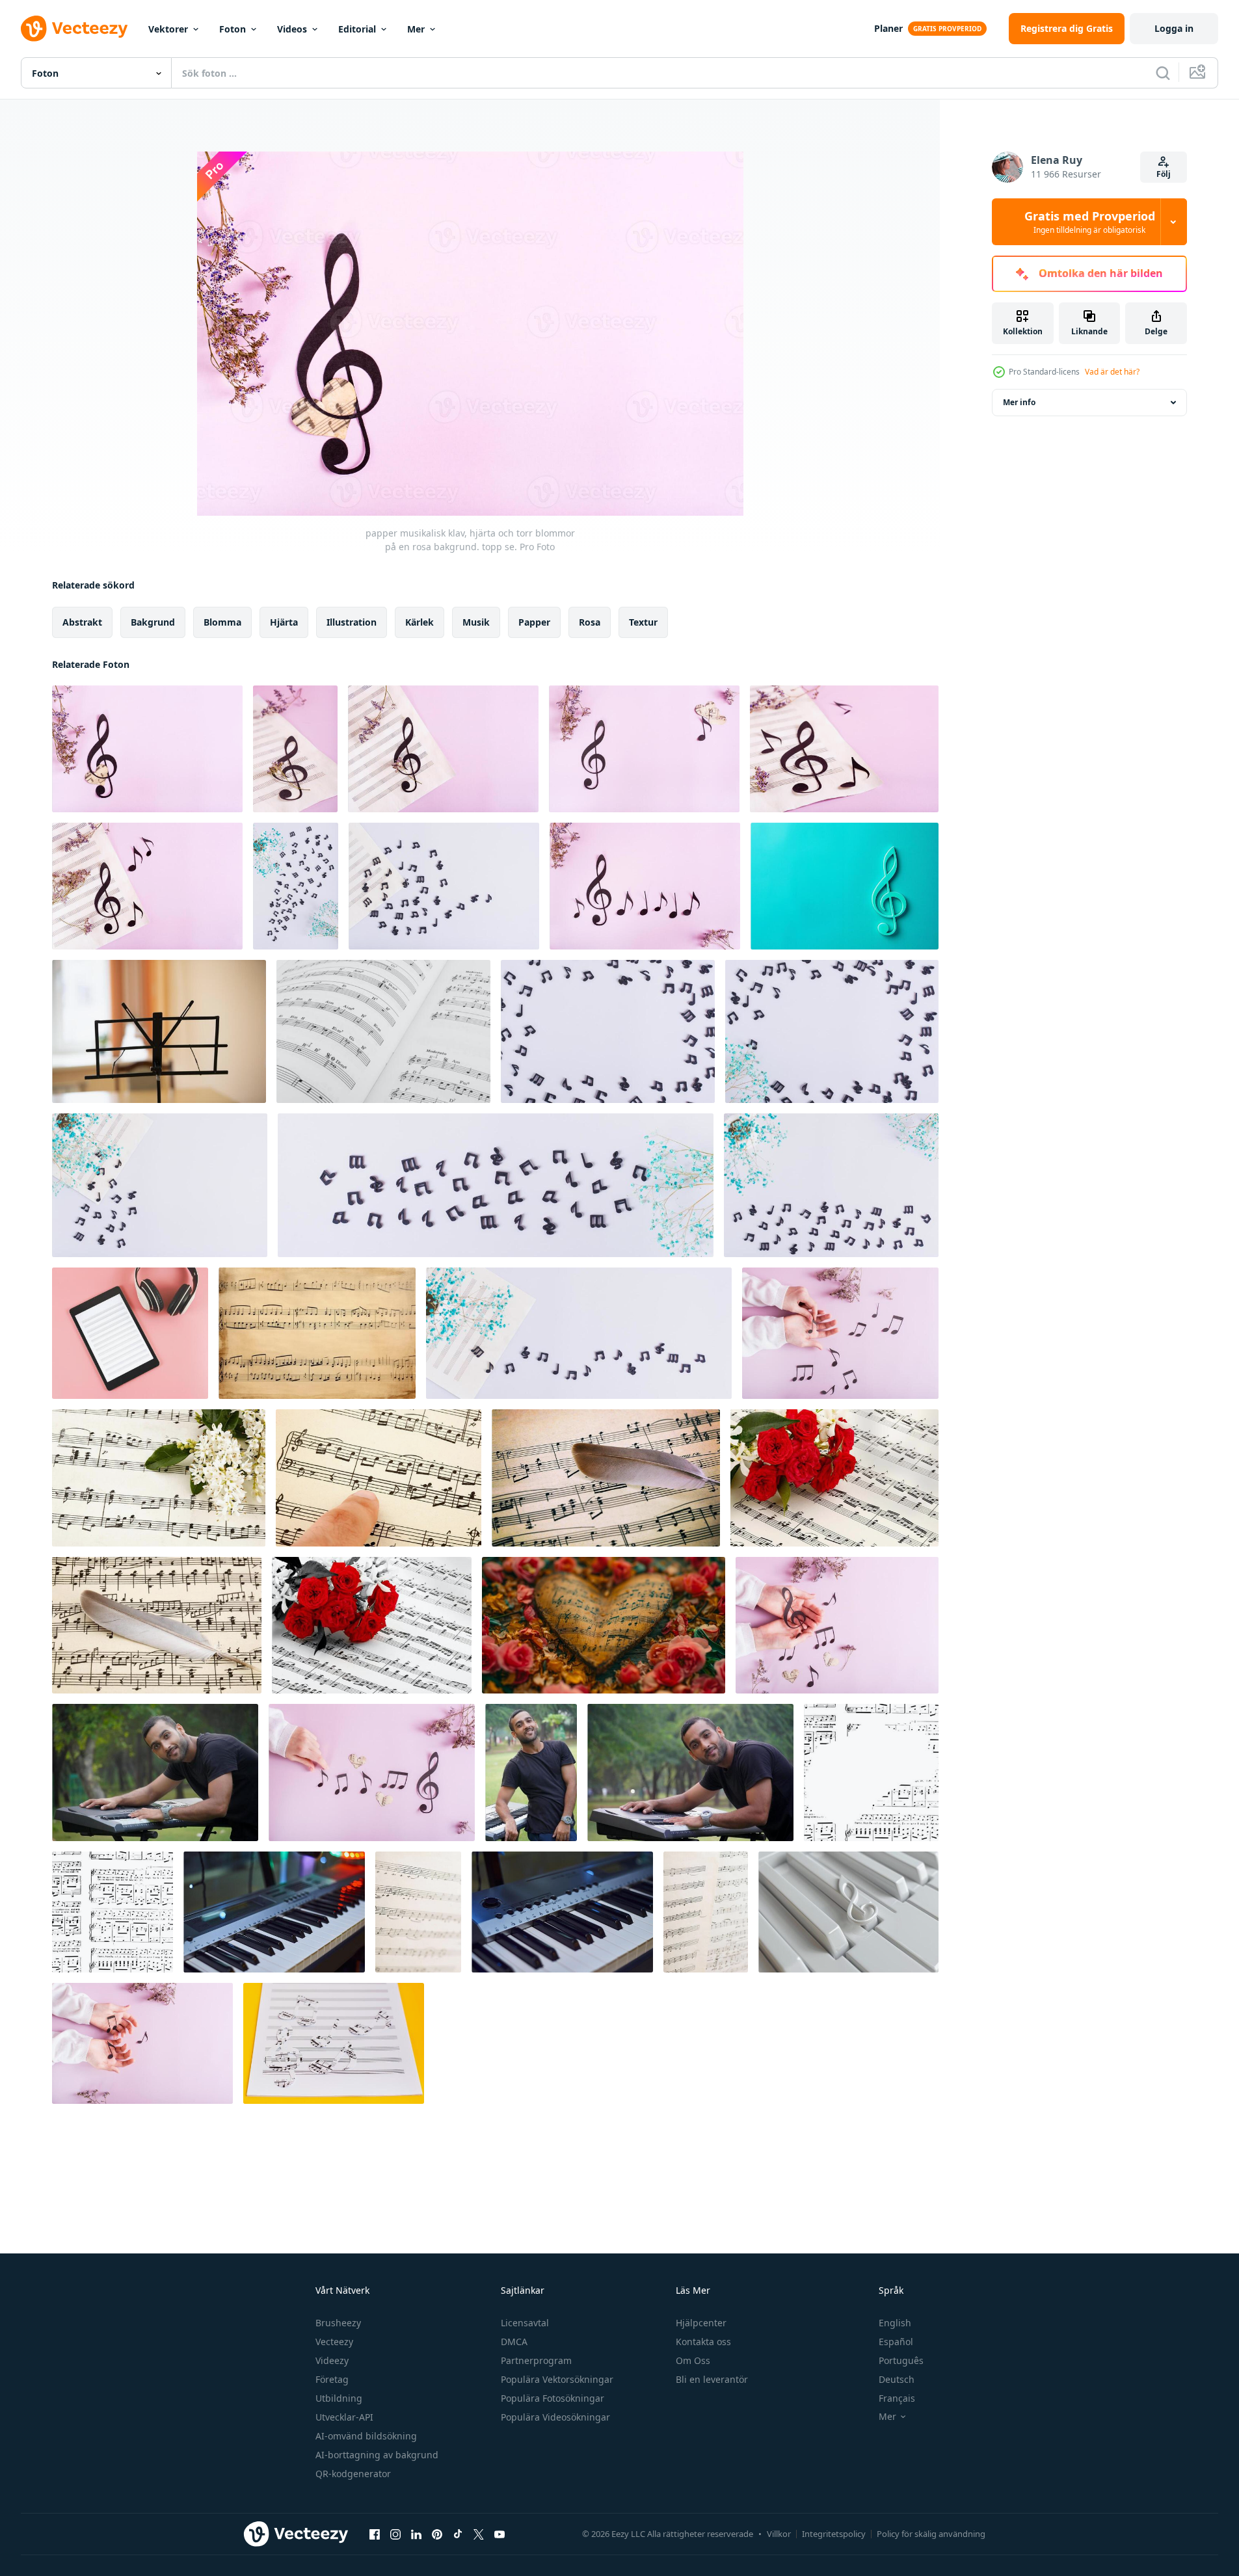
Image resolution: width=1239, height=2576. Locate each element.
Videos (292, 29)
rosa (590, 622)
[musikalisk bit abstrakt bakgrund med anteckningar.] (871, 1773)
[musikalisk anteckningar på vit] (383, 1031)
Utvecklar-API (344, 2417)
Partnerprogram (536, 2360)
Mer (416, 29)
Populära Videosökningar (555, 2417)
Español (896, 2342)
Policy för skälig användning (931, 2534)
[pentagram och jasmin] (159, 1478)
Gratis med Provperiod (1090, 222)
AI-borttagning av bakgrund (377, 2455)
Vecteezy (334, 2342)
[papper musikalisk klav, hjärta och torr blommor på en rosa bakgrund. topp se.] (147, 749)
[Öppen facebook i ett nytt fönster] (375, 2534)
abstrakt (82, 622)
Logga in (1174, 28)
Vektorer (168, 29)
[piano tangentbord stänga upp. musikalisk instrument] (562, 1912)
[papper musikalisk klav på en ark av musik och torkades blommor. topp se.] (443, 749)
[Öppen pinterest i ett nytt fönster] (437, 2534)
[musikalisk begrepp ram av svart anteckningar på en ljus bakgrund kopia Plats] (608, 1031)
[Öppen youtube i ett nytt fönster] (500, 2534)
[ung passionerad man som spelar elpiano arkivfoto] (155, 1773)
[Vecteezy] (74, 29)
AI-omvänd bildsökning (366, 2436)
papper (534, 622)
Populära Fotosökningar (553, 2398)
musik (476, 622)
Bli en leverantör (712, 2379)
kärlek (420, 622)
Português (901, 2360)
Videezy (332, 2360)
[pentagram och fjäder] (606, 1478)
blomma (222, 622)
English (895, 2323)
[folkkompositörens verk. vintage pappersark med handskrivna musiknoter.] (418, 1912)
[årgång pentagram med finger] (379, 1478)
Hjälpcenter (701, 2323)
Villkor (779, 2534)
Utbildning (339, 2398)
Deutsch (897, 2379)
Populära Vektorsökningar (557, 2379)
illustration (352, 622)
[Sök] (1163, 73)
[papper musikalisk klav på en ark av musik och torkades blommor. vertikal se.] (295, 749)
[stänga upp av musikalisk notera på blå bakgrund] (845, 886)
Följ (1164, 174)
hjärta (284, 622)
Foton (233, 29)
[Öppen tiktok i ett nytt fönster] (458, 2534)
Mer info (1019, 402)
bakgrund (153, 622)
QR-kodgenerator (353, 2474)
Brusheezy (338, 2323)
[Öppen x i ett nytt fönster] (479, 2534)
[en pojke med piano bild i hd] (531, 1773)
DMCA (514, 2342)
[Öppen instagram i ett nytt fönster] (395, 2534)
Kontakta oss (703, 2342)
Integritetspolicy (834, 2534)
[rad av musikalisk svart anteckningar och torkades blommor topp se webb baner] (496, 1185)
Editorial (357, 29)
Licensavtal (525, 2323)
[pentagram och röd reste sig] (834, 1478)
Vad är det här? (1112, 372)
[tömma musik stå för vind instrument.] (159, 1031)
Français (897, 2398)
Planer (888, 28)
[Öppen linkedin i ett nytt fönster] (416, 2534)
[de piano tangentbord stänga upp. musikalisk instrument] (274, 1912)
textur (643, 622)
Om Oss (693, 2360)
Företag (332, 2379)
